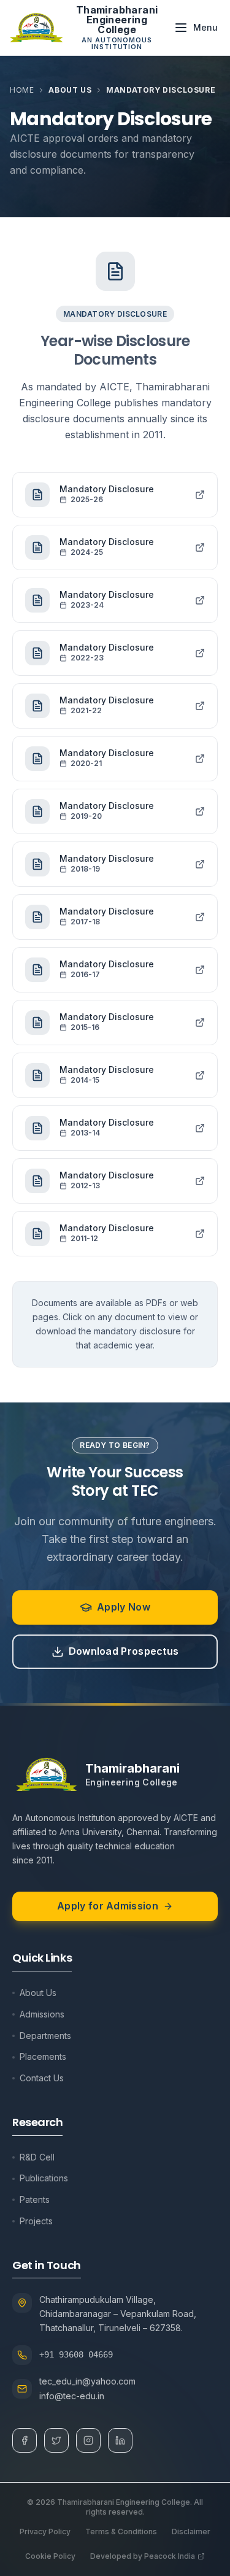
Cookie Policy (50, 2556)
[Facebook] (25, 2440)
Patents (35, 2199)
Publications (44, 2178)
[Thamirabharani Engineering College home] (36, 28)
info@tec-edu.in (72, 2396)
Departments (45, 2036)
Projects (36, 2221)
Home (22, 90)
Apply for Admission (108, 1906)
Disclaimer (191, 2532)
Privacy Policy (45, 2532)
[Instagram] (88, 2440)
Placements (43, 2056)
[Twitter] (56, 2440)
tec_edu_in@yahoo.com (87, 2381)
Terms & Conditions (121, 2532)
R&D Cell (37, 2157)
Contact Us (42, 2078)
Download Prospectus (124, 1651)
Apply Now (124, 1607)
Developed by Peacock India (143, 2556)
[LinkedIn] (120, 2440)
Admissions (42, 2014)
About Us (38, 1993)
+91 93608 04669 (76, 2354)
